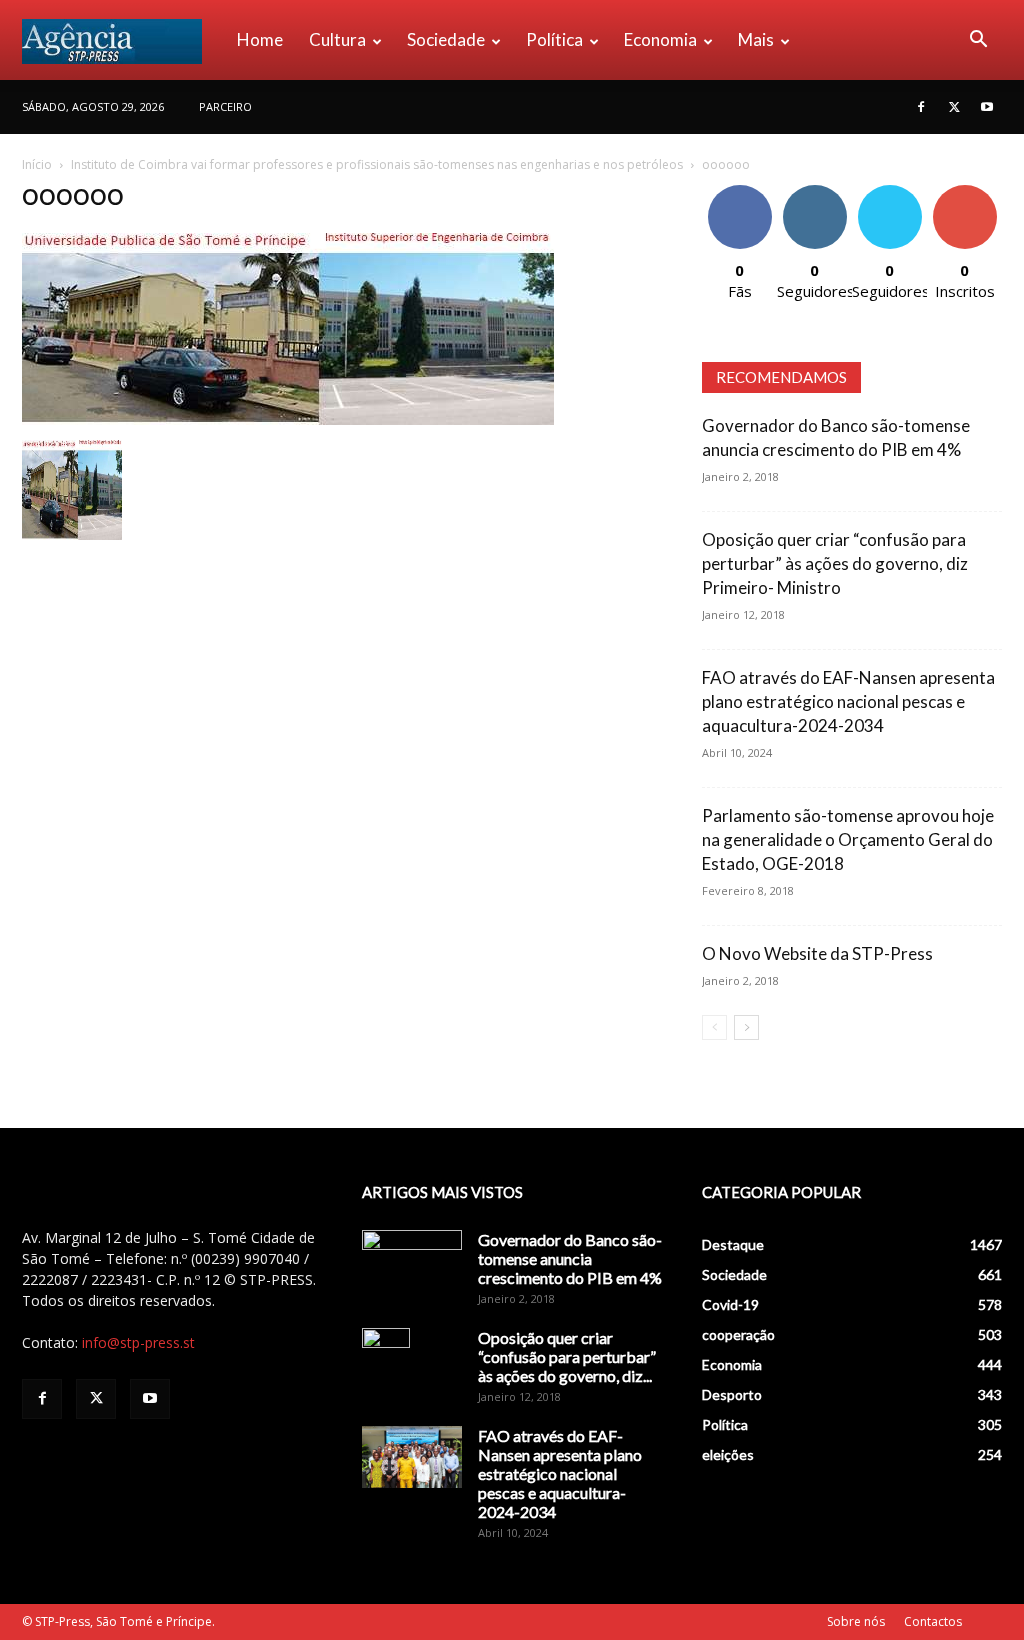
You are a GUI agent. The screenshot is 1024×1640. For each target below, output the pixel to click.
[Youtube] (987, 107)
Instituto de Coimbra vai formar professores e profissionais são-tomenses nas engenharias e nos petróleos (377, 164)
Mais (756, 39)
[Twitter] (954, 107)
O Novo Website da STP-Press (817, 953)
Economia (660, 39)
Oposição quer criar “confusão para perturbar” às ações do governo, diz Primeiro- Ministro (835, 563)
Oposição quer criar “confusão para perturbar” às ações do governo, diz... (567, 1356)
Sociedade (446, 39)
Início (37, 164)
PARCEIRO (225, 106)
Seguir (814, 192)
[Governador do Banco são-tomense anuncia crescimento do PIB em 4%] (412, 1265)
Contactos (933, 1621)
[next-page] (746, 1027)
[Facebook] (921, 107)
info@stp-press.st (138, 1342)
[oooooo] (288, 419)
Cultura (337, 39)
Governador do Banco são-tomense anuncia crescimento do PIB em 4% (570, 1258)
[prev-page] (714, 1027)
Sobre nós (856, 1621)
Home (260, 39)
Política (554, 39)
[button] (978, 41)
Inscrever (965, 192)
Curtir (740, 192)
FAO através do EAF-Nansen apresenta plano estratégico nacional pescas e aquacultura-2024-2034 (848, 701)
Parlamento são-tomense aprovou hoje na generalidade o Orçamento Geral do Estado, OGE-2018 (848, 839)
